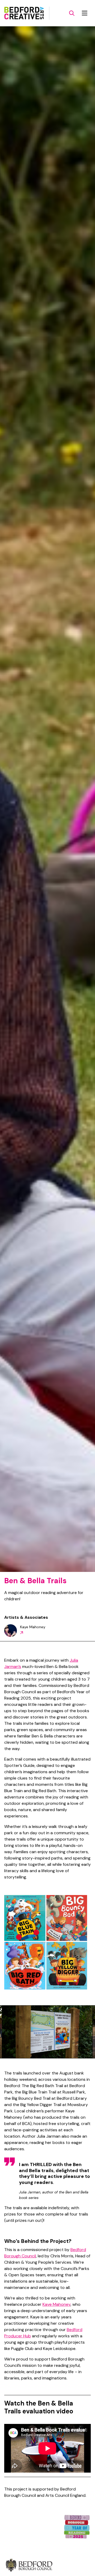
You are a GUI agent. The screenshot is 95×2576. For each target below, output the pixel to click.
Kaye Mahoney (56, 2304)
